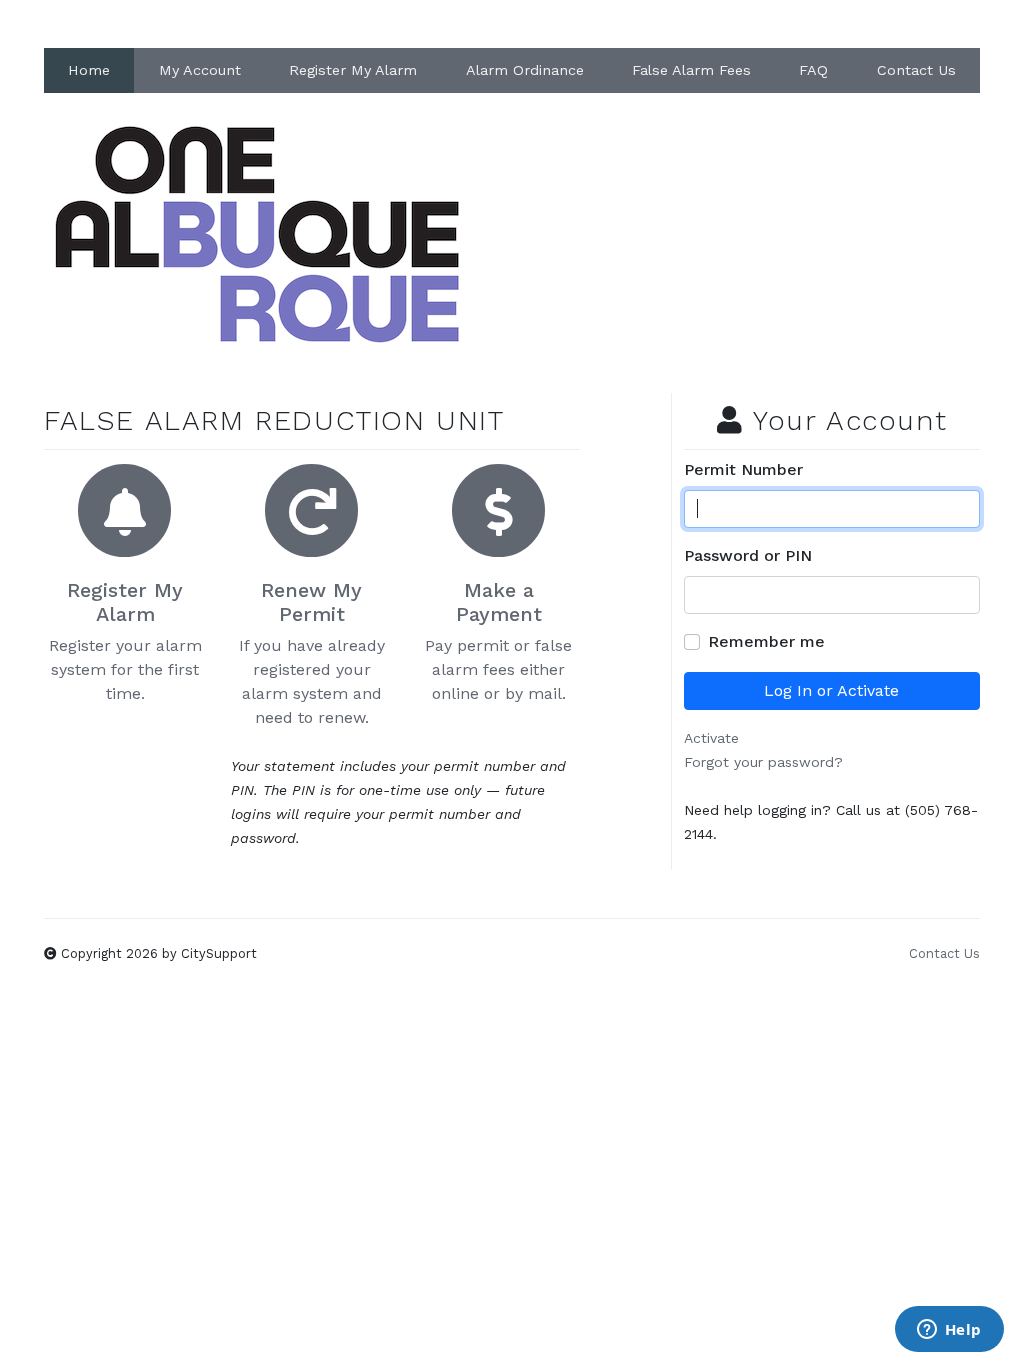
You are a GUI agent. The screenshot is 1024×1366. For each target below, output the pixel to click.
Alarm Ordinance (525, 70)
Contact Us (916, 70)
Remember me (766, 641)
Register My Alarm (353, 70)
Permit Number (743, 469)
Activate (711, 738)
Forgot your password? (763, 762)
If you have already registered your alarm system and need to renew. (312, 652)
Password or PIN (748, 555)
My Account (200, 70)
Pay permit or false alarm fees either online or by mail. (498, 640)
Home (89, 70)
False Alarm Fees (691, 70)
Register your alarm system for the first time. (125, 640)
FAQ (813, 70)
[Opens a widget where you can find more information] (949, 1331)
